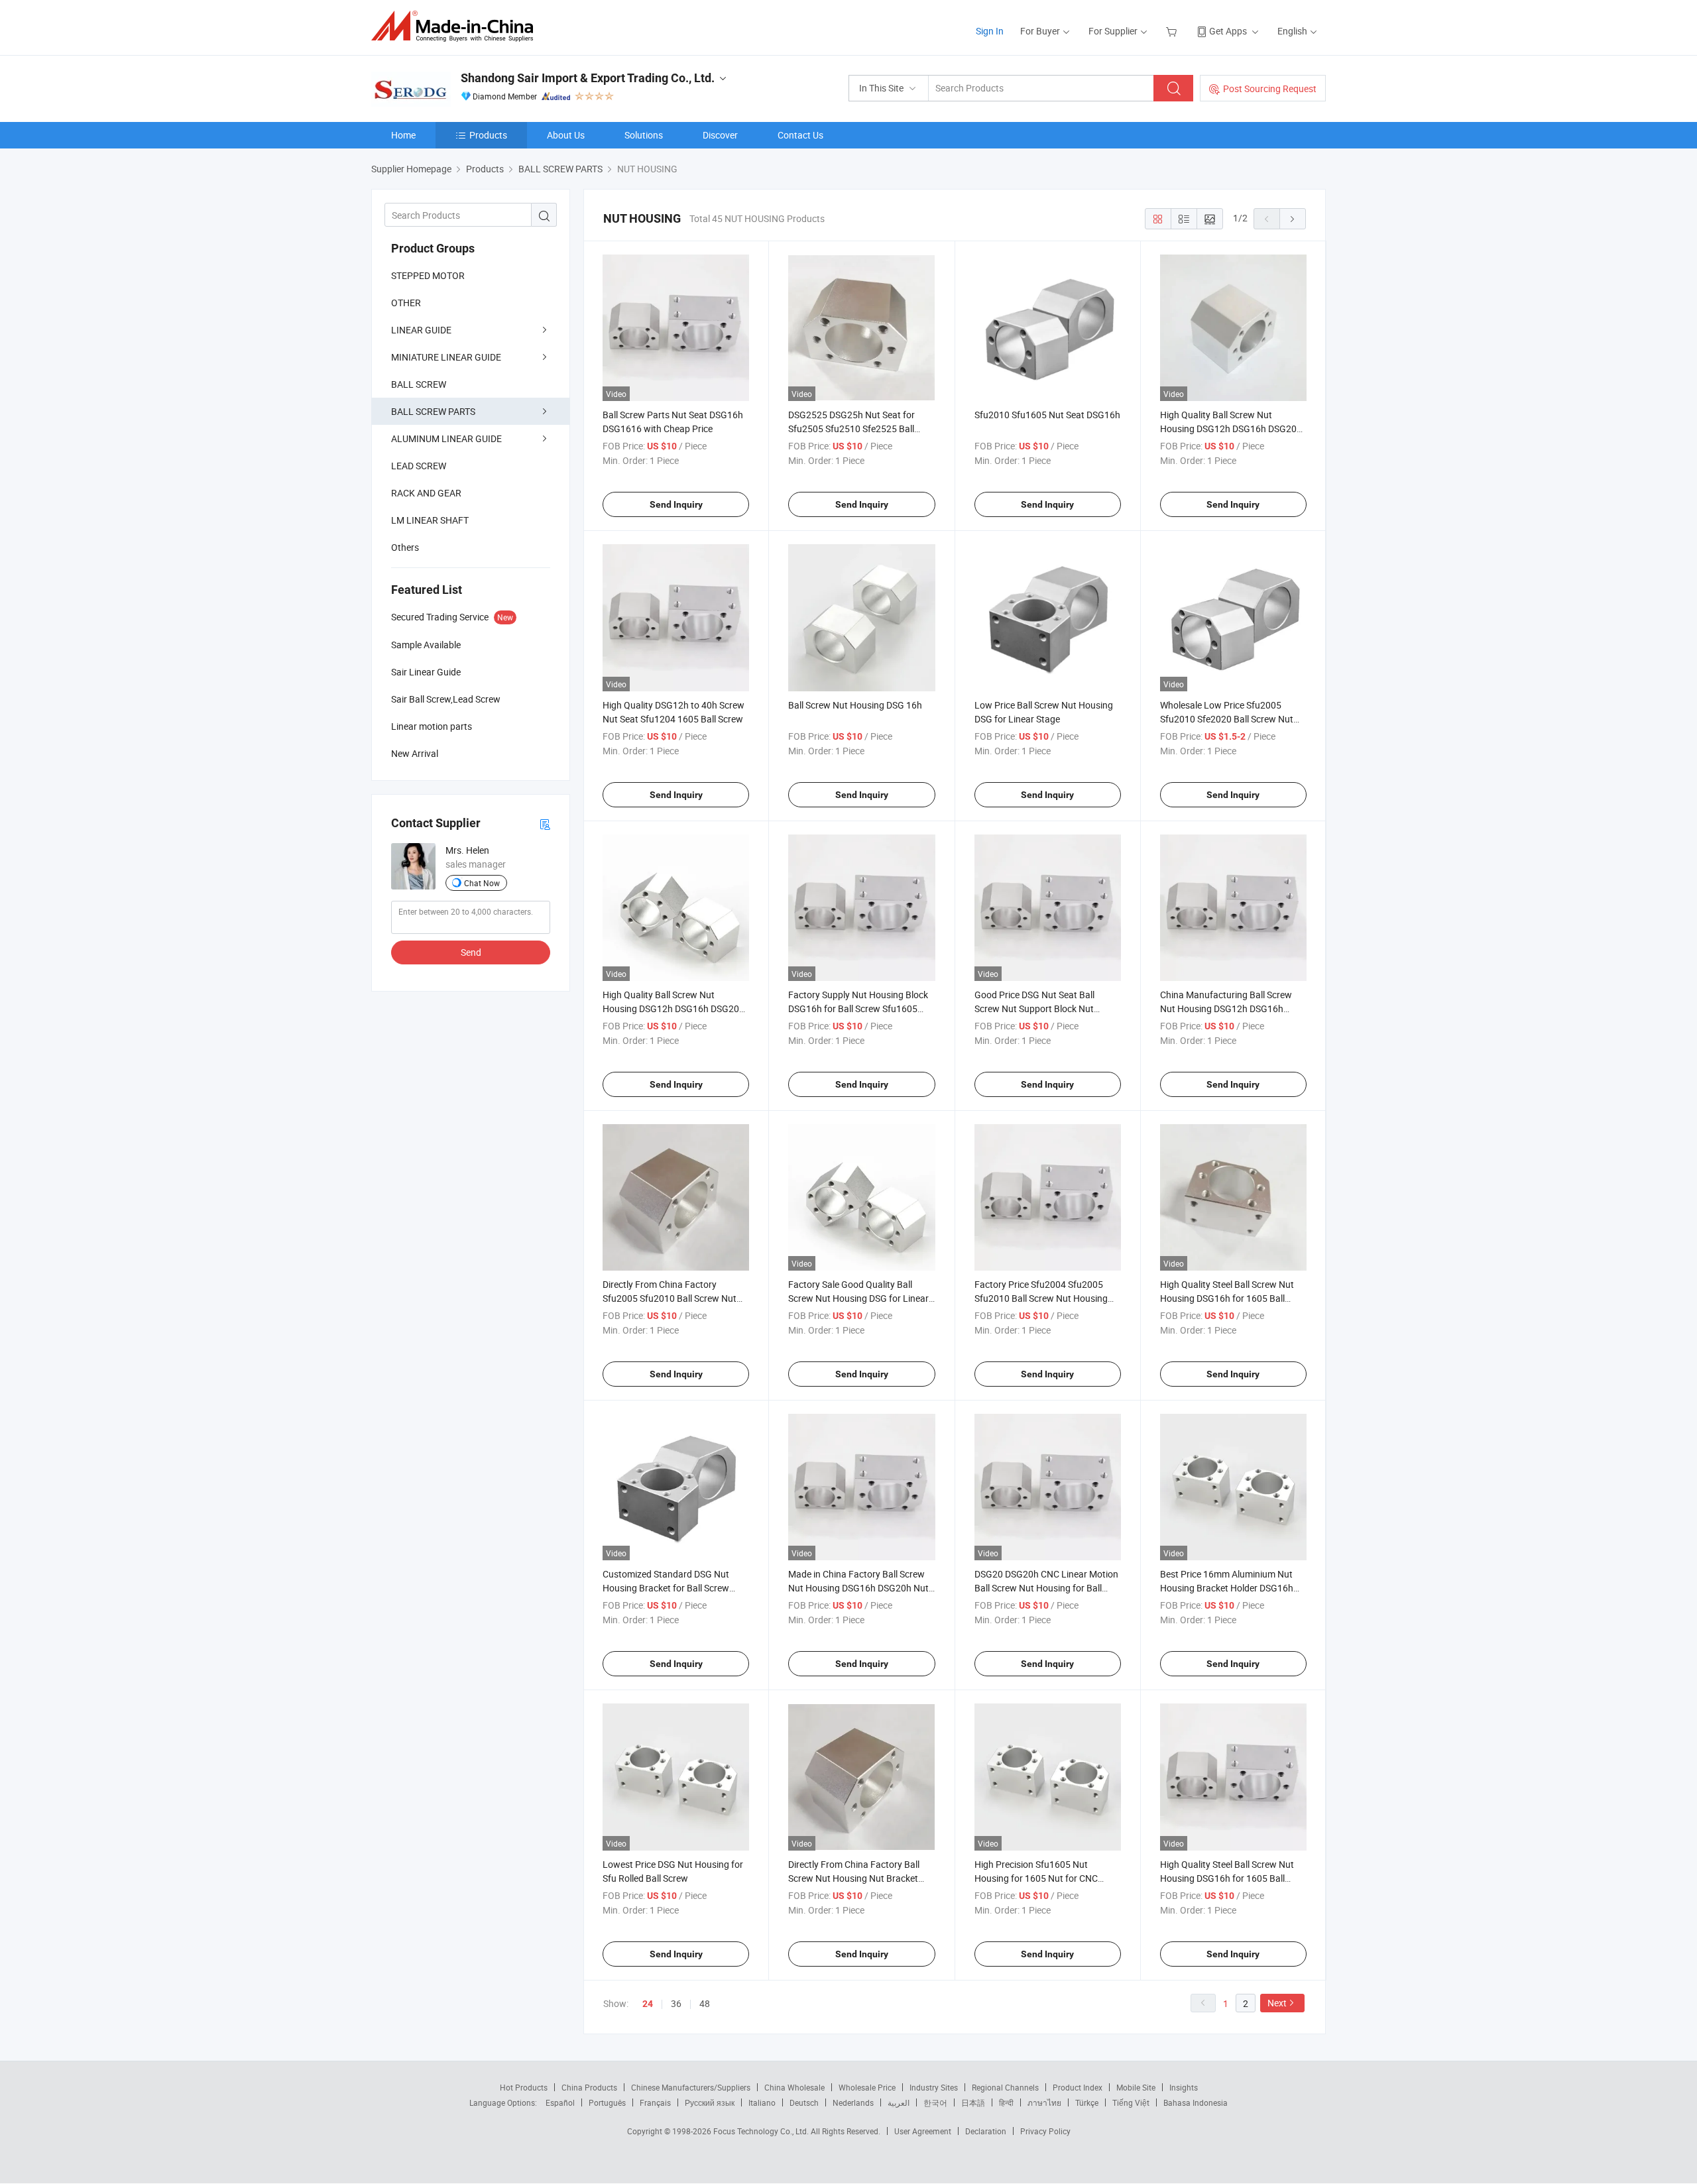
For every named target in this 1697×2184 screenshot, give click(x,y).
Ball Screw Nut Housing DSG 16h (855, 705)
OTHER (406, 303)
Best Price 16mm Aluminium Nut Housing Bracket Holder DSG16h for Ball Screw (1227, 1588)
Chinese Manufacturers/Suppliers (691, 2087)
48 (705, 2003)
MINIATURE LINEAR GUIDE (446, 357)
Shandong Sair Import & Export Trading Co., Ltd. (588, 78)
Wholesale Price (867, 2087)
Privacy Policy (1045, 2131)
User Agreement (923, 2131)
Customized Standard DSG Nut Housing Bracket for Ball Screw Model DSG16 (666, 1588)
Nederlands (853, 2102)
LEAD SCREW (419, 466)
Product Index (1078, 2087)
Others (405, 547)
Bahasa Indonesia (1196, 2102)
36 (676, 2003)
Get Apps (1228, 31)
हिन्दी (1006, 2102)
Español (560, 2102)
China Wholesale (794, 2087)
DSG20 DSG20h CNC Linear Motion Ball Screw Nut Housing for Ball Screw (1046, 1588)
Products (488, 135)
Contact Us (800, 135)
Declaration (986, 2131)
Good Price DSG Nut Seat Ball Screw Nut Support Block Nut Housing (1034, 1008)
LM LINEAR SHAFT (430, 520)
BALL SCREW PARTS (433, 411)
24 (648, 2004)
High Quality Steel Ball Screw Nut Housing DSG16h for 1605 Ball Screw (1227, 1298)
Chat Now (482, 883)
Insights (1184, 2087)
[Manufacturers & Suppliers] (456, 26)
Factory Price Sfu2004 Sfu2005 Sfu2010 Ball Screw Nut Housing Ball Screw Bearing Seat (1041, 1298)
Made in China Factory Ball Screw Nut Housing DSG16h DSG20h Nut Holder (858, 1588)
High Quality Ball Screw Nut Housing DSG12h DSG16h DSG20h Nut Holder (1231, 429)
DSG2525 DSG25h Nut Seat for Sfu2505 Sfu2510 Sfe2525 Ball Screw (851, 429)
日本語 (973, 2102)
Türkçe (1087, 2102)
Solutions (644, 135)
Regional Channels (1005, 2087)
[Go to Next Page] (1293, 219)
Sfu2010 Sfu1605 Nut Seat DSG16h (1047, 415)
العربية (899, 2102)
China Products (589, 2087)
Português (607, 2102)
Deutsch (804, 2102)
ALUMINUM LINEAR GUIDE (446, 438)
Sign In (990, 31)
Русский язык (710, 2102)
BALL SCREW (419, 384)
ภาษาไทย (1044, 2102)
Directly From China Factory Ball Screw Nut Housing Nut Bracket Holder (854, 1878)
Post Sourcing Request (1270, 88)
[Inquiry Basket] (1173, 31)
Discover (720, 135)
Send (471, 952)
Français (655, 2102)
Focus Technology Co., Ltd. (762, 2131)
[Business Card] (545, 824)
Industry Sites (934, 2087)
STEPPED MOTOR (428, 275)
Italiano (762, 2102)
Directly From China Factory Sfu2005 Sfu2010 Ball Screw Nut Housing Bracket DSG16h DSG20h (673, 1298)
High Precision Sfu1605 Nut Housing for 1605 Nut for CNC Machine (1036, 1878)
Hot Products (524, 2087)
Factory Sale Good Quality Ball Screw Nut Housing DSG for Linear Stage (858, 1298)
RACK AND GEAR (426, 493)
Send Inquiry (676, 504)
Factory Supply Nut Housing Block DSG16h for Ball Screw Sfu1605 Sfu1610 (858, 1008)
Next (1277, 2003)
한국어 (935, 2102)
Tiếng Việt (1131, 2102)
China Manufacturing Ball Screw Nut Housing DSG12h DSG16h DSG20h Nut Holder (1226, 1008)
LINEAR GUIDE (421, 330)
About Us (566, 135)
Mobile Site (1136, 2087)
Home (403, 135)
